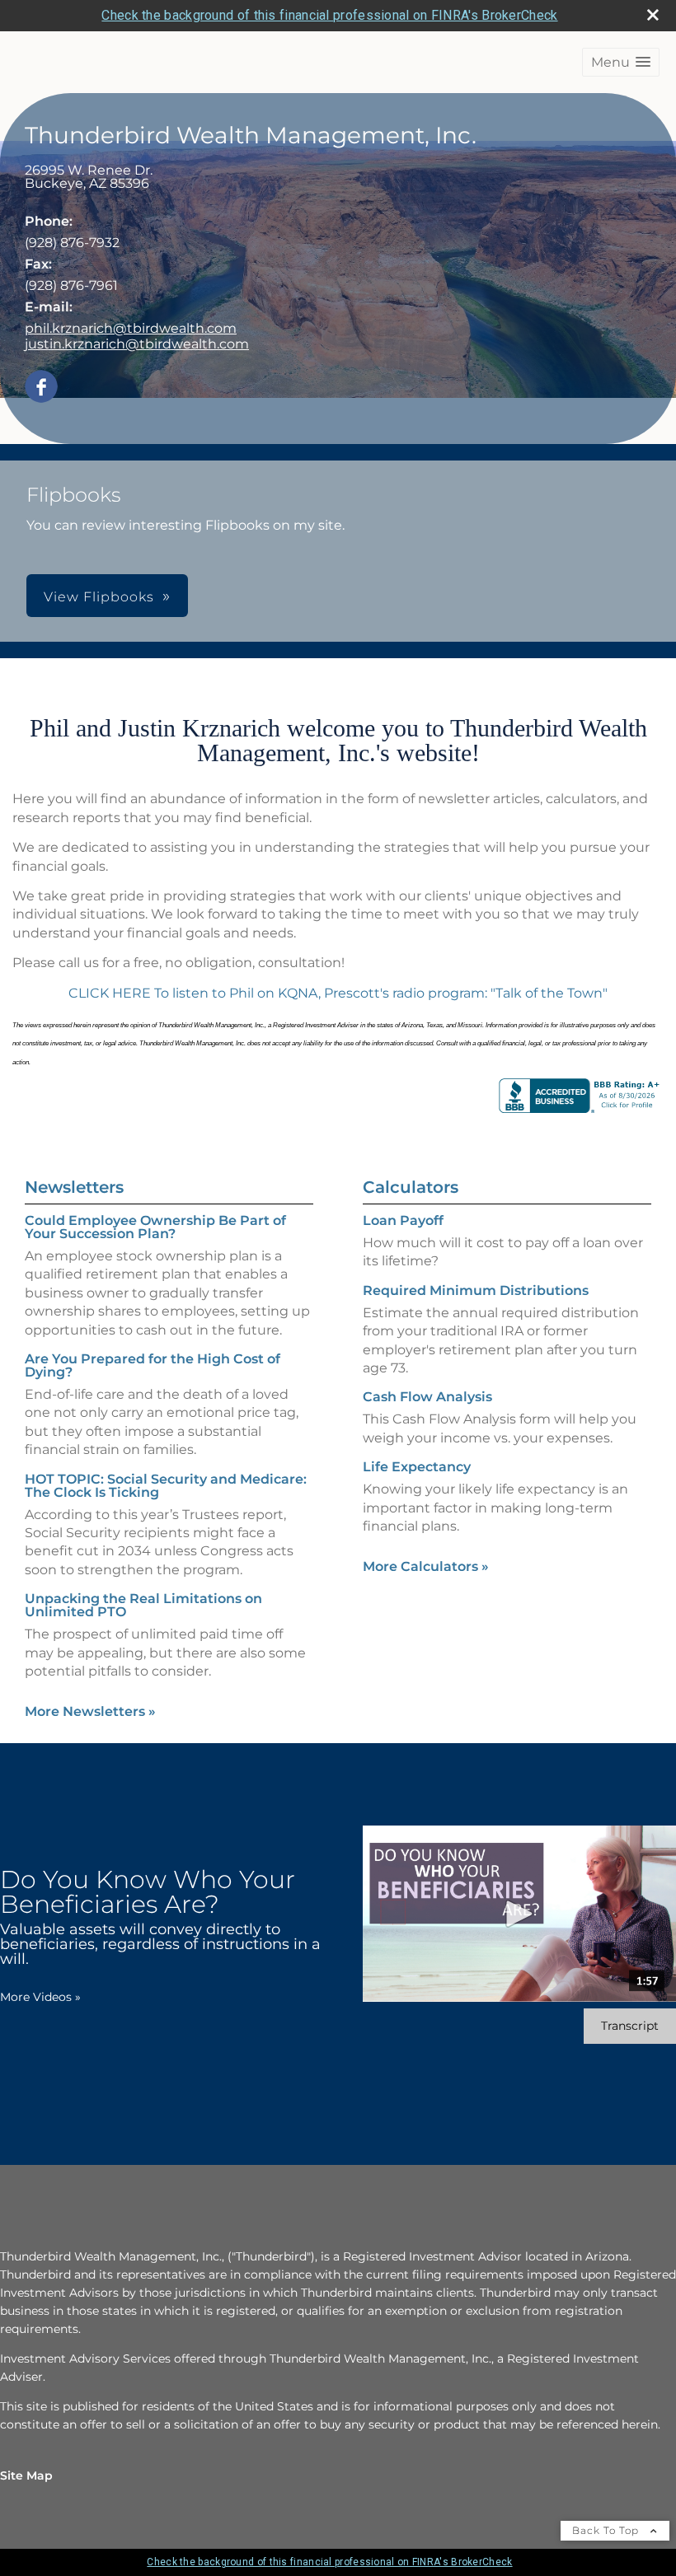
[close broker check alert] (653, 15)
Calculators (411, 1187)
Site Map (26, 2475)
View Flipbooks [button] (99, 597)
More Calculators (426, 1566)
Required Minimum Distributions (476, 1290)
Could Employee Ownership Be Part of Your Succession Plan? (155, 1227)
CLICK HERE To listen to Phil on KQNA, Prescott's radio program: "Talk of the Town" (338, 993)
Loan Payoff (403, 1220)
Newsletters (74, 1187)
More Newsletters (90, 1711)
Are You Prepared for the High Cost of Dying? (153, 1365)
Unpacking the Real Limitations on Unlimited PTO (143, 1605)
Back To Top (607, 2530)
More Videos (40, 1997)
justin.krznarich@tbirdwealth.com (137, 344)
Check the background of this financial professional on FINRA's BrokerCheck (329, 15)
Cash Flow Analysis (427, 1397)
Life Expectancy (417, 1467)
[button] (621, 62)
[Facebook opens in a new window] (41, 388)
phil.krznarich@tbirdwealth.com (131, 328)
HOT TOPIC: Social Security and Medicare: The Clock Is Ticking (166, 1486)
